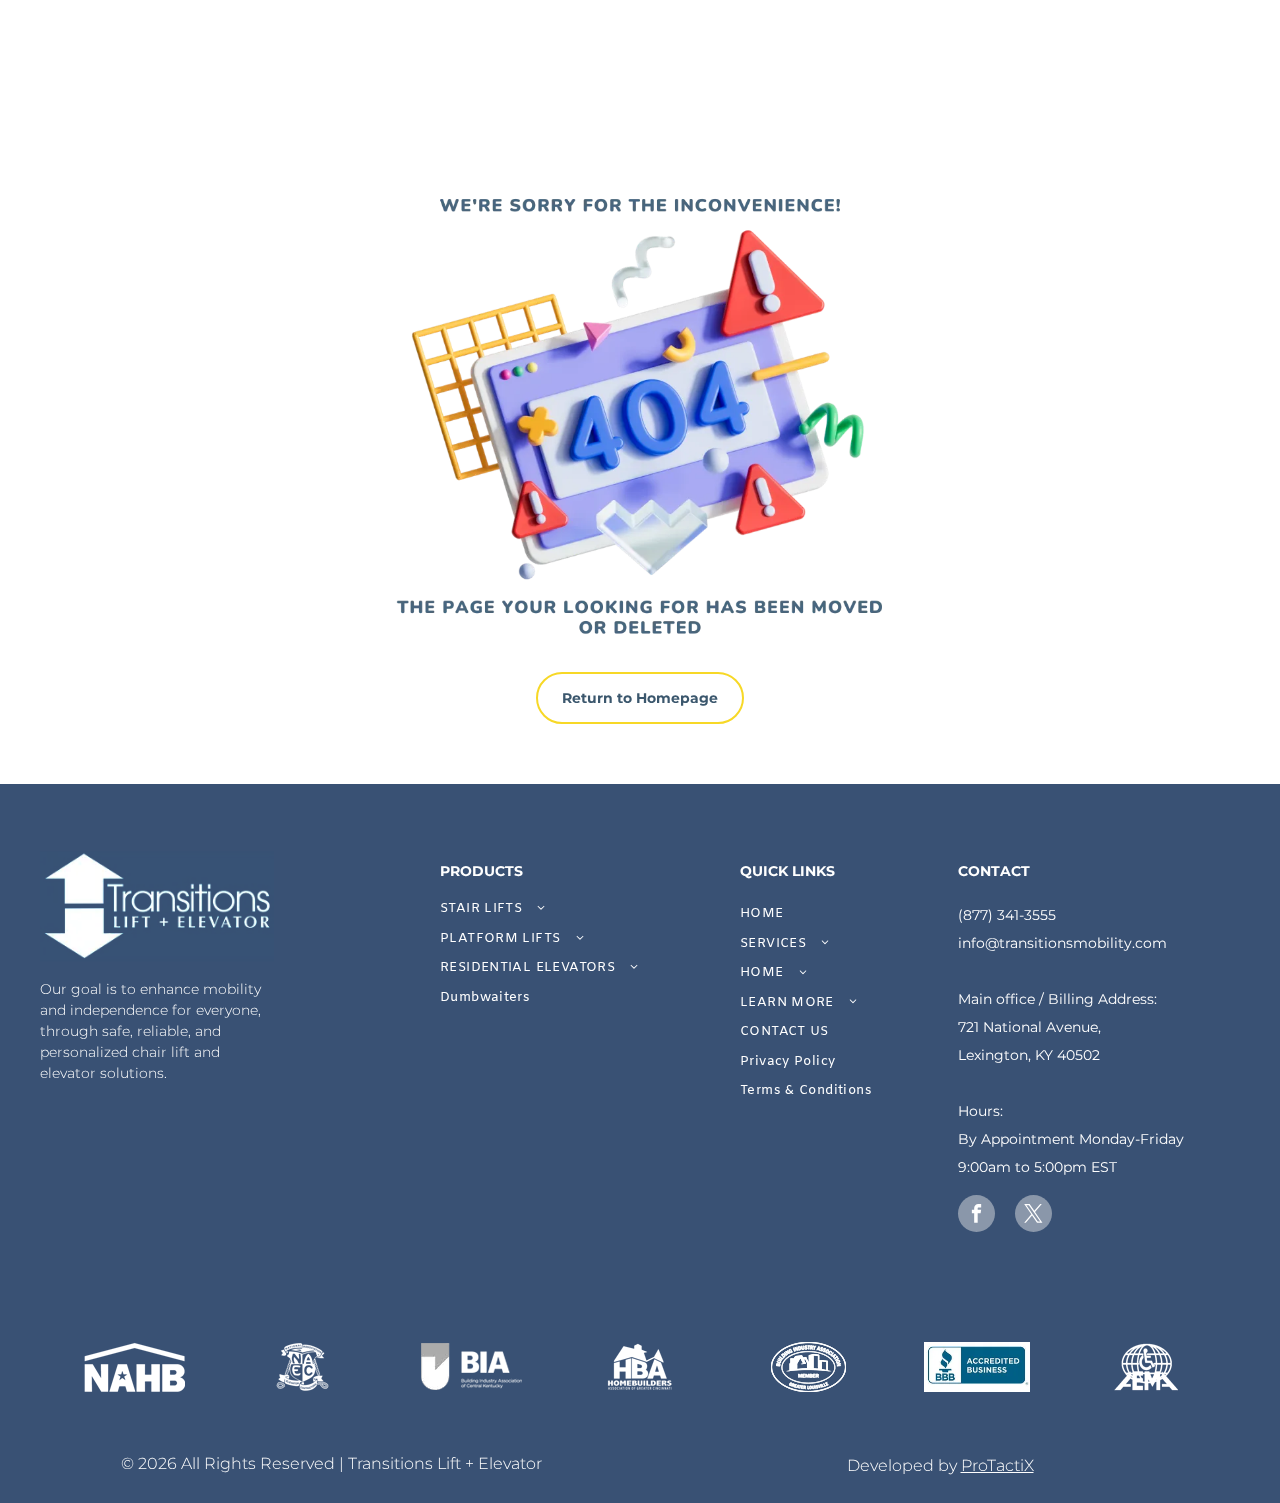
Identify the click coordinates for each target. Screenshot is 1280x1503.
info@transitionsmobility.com (1062, 943)
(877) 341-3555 (1007, 915)
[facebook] (976, 1216)
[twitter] (1033, 1216)
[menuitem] (576, 909)
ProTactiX (997, 1465)
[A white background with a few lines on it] (977, 1367)
